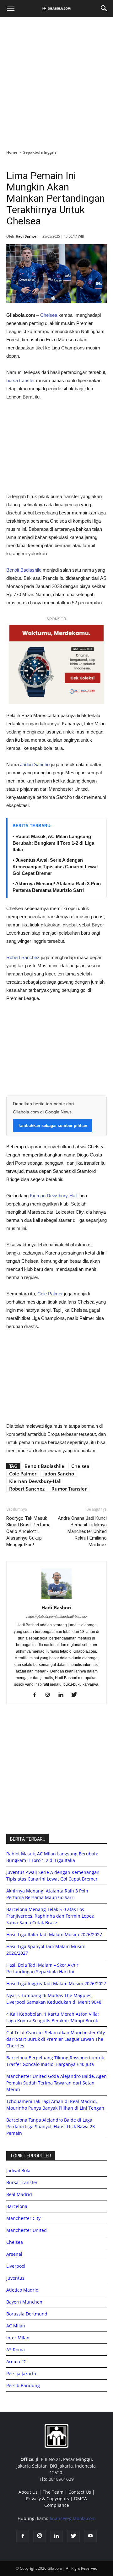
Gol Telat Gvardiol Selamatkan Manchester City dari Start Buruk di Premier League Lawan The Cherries (56, 2039)
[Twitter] (76, 1695)
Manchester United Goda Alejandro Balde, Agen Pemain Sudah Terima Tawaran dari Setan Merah (56, 2083)
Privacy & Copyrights (48, 2499)
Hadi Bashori (27, 236)
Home (12, 152)
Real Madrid (19, 2194)
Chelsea (49, 315)
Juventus (15, 2278)
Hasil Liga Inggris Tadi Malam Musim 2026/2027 (56, 1983)
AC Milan (16, 2326)
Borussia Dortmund (27, 2314)
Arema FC (16, 2362)
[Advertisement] (56, 81)
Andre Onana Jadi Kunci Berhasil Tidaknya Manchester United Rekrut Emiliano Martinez (82, 1531)
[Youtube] (90, 2536)
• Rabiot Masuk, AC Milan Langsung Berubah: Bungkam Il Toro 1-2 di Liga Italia (53, 843)
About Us (28, 2492)
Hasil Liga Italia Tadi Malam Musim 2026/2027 (54, 1934)
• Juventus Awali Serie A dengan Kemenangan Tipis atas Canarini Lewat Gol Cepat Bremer (55, 867)
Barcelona (17, 2206)
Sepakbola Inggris (40, 152)
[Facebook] (37, 1695)
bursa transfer (21, 380)
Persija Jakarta (21, 2373)
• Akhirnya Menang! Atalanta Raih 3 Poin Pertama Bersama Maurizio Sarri (57, 887)
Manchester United (27, 2230)
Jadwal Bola (18, 2170)
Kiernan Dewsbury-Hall (54, 1196)
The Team (53, 2492)
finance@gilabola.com (73, 2518)
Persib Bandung (23, 2385)
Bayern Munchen (24, 2302)
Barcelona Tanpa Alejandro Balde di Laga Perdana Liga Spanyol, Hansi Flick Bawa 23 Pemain (51, 2126)
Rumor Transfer (69, 1489)
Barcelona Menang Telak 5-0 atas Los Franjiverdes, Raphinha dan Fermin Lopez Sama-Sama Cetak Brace (50, 1916)
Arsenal (14, 2254)
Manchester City (23, 2218)
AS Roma (16, 2350)
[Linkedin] (63, 1695)
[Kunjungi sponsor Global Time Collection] (56, 665)
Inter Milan (18, 2338)
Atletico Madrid (22, 2290)
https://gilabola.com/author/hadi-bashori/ (57, 1617)
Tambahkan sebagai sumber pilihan (53, 1126)
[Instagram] (50, 1695)
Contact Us (80, 2492)
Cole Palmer (50, 1294)
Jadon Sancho (35, 764)
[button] (104, 8)
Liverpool (16, 2266)
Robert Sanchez (23, 957)
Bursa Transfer (22, 2182)
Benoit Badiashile (24, 570)
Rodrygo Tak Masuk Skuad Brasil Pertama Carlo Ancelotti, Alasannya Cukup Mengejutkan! (28, 1531)
